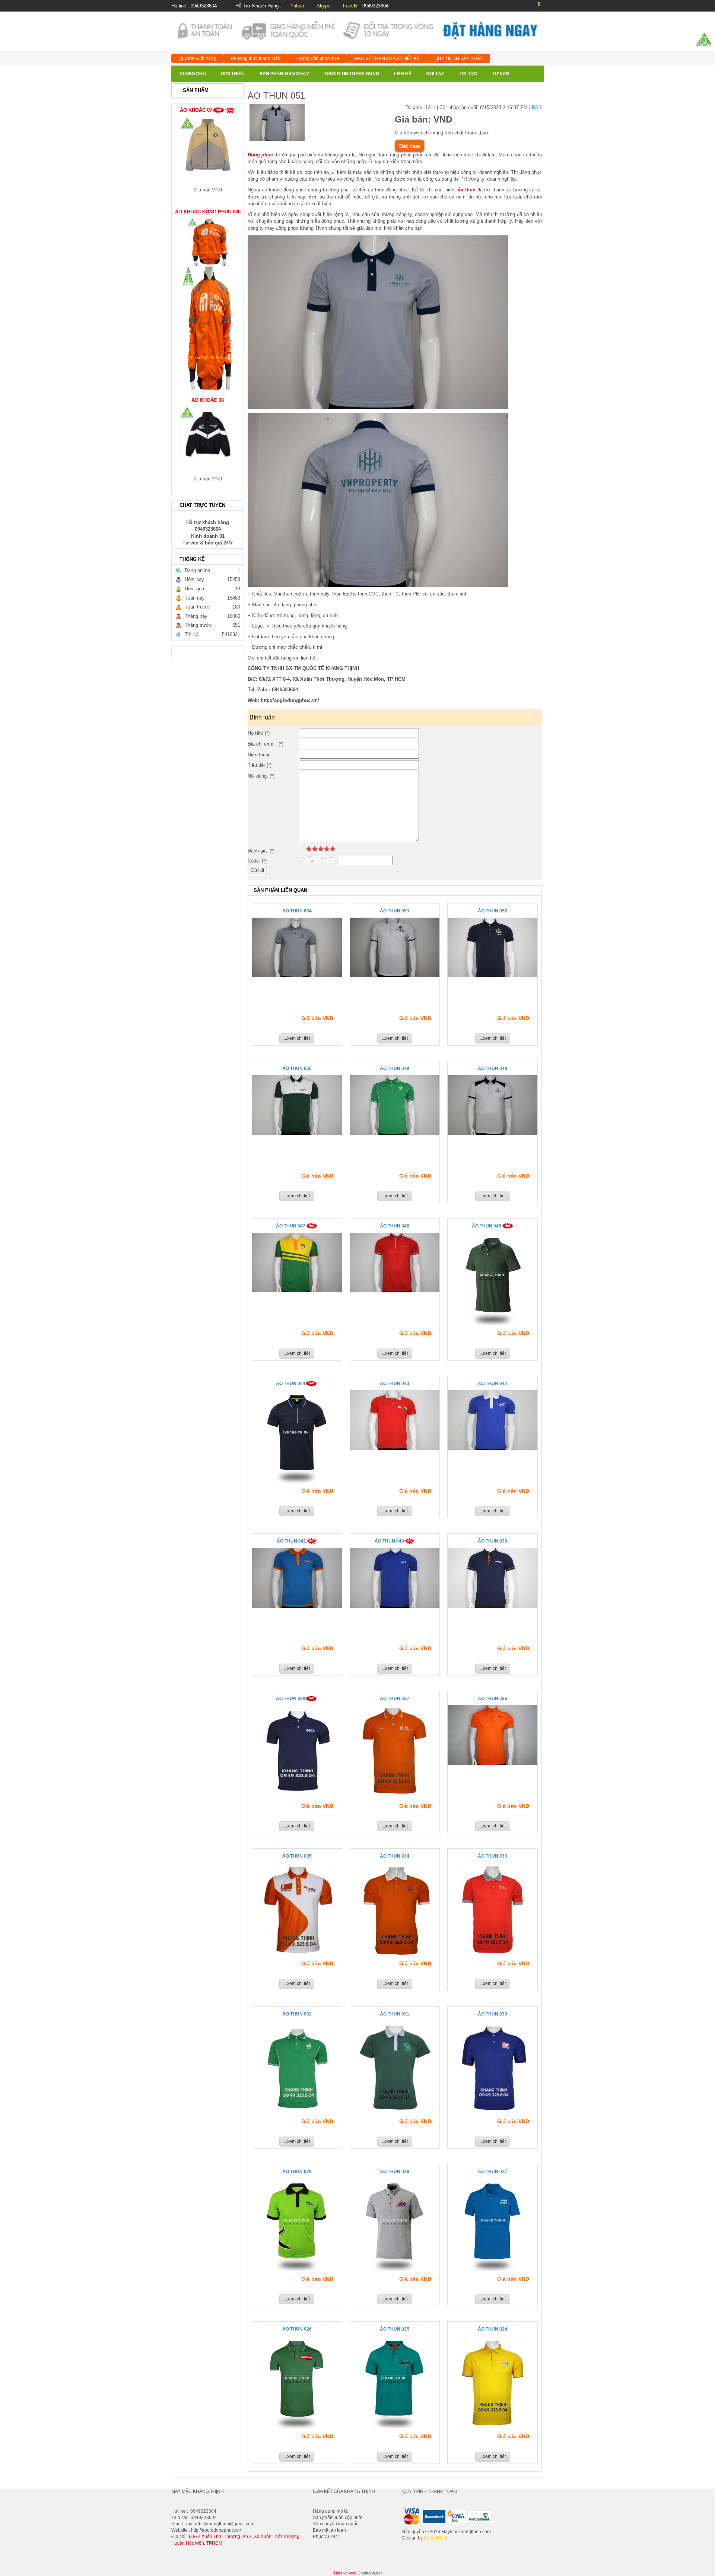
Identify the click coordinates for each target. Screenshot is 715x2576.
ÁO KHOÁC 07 (196, 461)
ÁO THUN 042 (492, 1384)
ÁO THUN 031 (395, 2014)
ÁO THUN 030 (492, 2014)
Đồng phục (260, 155)
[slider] (321, 849)
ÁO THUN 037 (395, 1699)
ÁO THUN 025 (395, 2329)
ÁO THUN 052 (492, 911)
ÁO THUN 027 (492, 2172)
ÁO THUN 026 (297, 2329)
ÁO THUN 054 (297, 911)
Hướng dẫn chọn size (317, 58)
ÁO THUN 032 (297, 2014)
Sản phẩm (196, 90)
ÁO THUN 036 (492, 1699)
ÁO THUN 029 (297, 2172)
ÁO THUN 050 (297, 1068)
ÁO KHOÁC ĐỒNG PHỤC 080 (208, 172)
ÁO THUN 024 (492, 2329)
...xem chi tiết (297, 1038)
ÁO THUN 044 (291, 1384)
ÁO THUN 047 (291, 1226)
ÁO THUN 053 (395, 911)
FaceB (350, 6)
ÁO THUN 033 (492, 1856)
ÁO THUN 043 (395, 1384)
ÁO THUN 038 (291, 1699)
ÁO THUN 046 (395, 1226)
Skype (323, 6)
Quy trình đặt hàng (197, 58)
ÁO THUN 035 (297, 1856)
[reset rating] (303, 849)
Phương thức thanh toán (256, 58)
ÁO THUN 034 (395, 1856)
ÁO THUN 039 (492, 1541)
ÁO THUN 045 (487, 1226)
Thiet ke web (345, 2573)
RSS (537, 107)
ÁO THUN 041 (291, 1541)
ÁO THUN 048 (492, 1068)
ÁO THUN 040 (389, 1541)
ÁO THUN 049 (395, 1068)
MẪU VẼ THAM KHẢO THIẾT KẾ (387, 58)
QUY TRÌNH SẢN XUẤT (459, 58)
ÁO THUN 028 (395, 2172)
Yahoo (297, 6)
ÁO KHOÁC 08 (208, 360)
